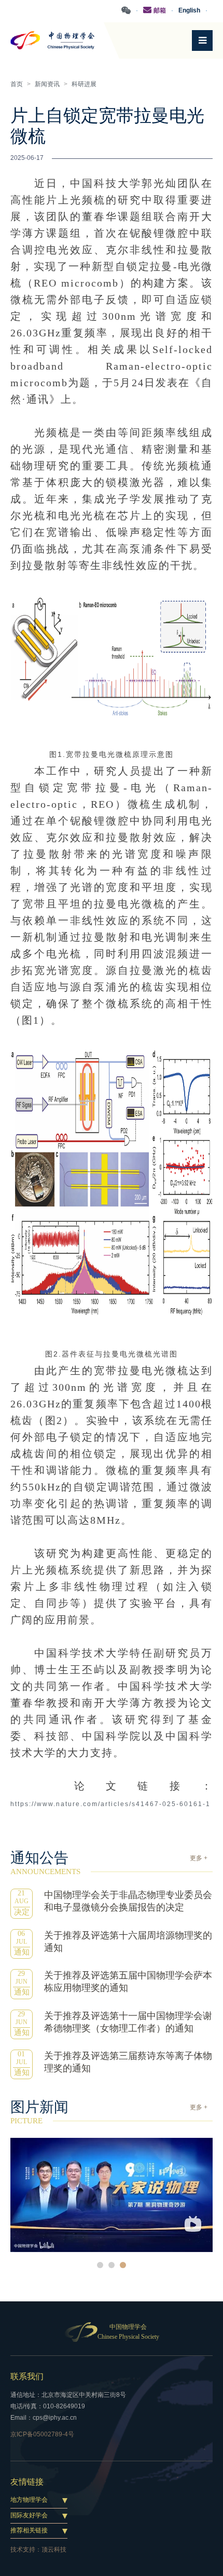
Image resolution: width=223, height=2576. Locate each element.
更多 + (199, 1858)
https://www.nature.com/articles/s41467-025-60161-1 (110, 1804)
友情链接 (27, 2482)
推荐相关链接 (29, 2530)
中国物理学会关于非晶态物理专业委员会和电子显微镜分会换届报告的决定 (128, 1901)
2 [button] (112, 2265)
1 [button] (100, 2265)
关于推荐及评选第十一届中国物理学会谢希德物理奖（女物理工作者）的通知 (128, 2022)
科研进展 (84, 84)
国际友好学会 (29, 2515)
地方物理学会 (29, 2500)
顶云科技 (54, 2550)
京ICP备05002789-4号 (42, 2434)
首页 (17, 84)
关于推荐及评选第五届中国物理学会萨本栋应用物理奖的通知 (128, 1982)
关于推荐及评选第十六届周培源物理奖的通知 (128, 1942)
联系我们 (27, 2376)
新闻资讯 (47, 84)
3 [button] (123, 2265)
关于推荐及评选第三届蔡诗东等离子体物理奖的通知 (128, 2062)
